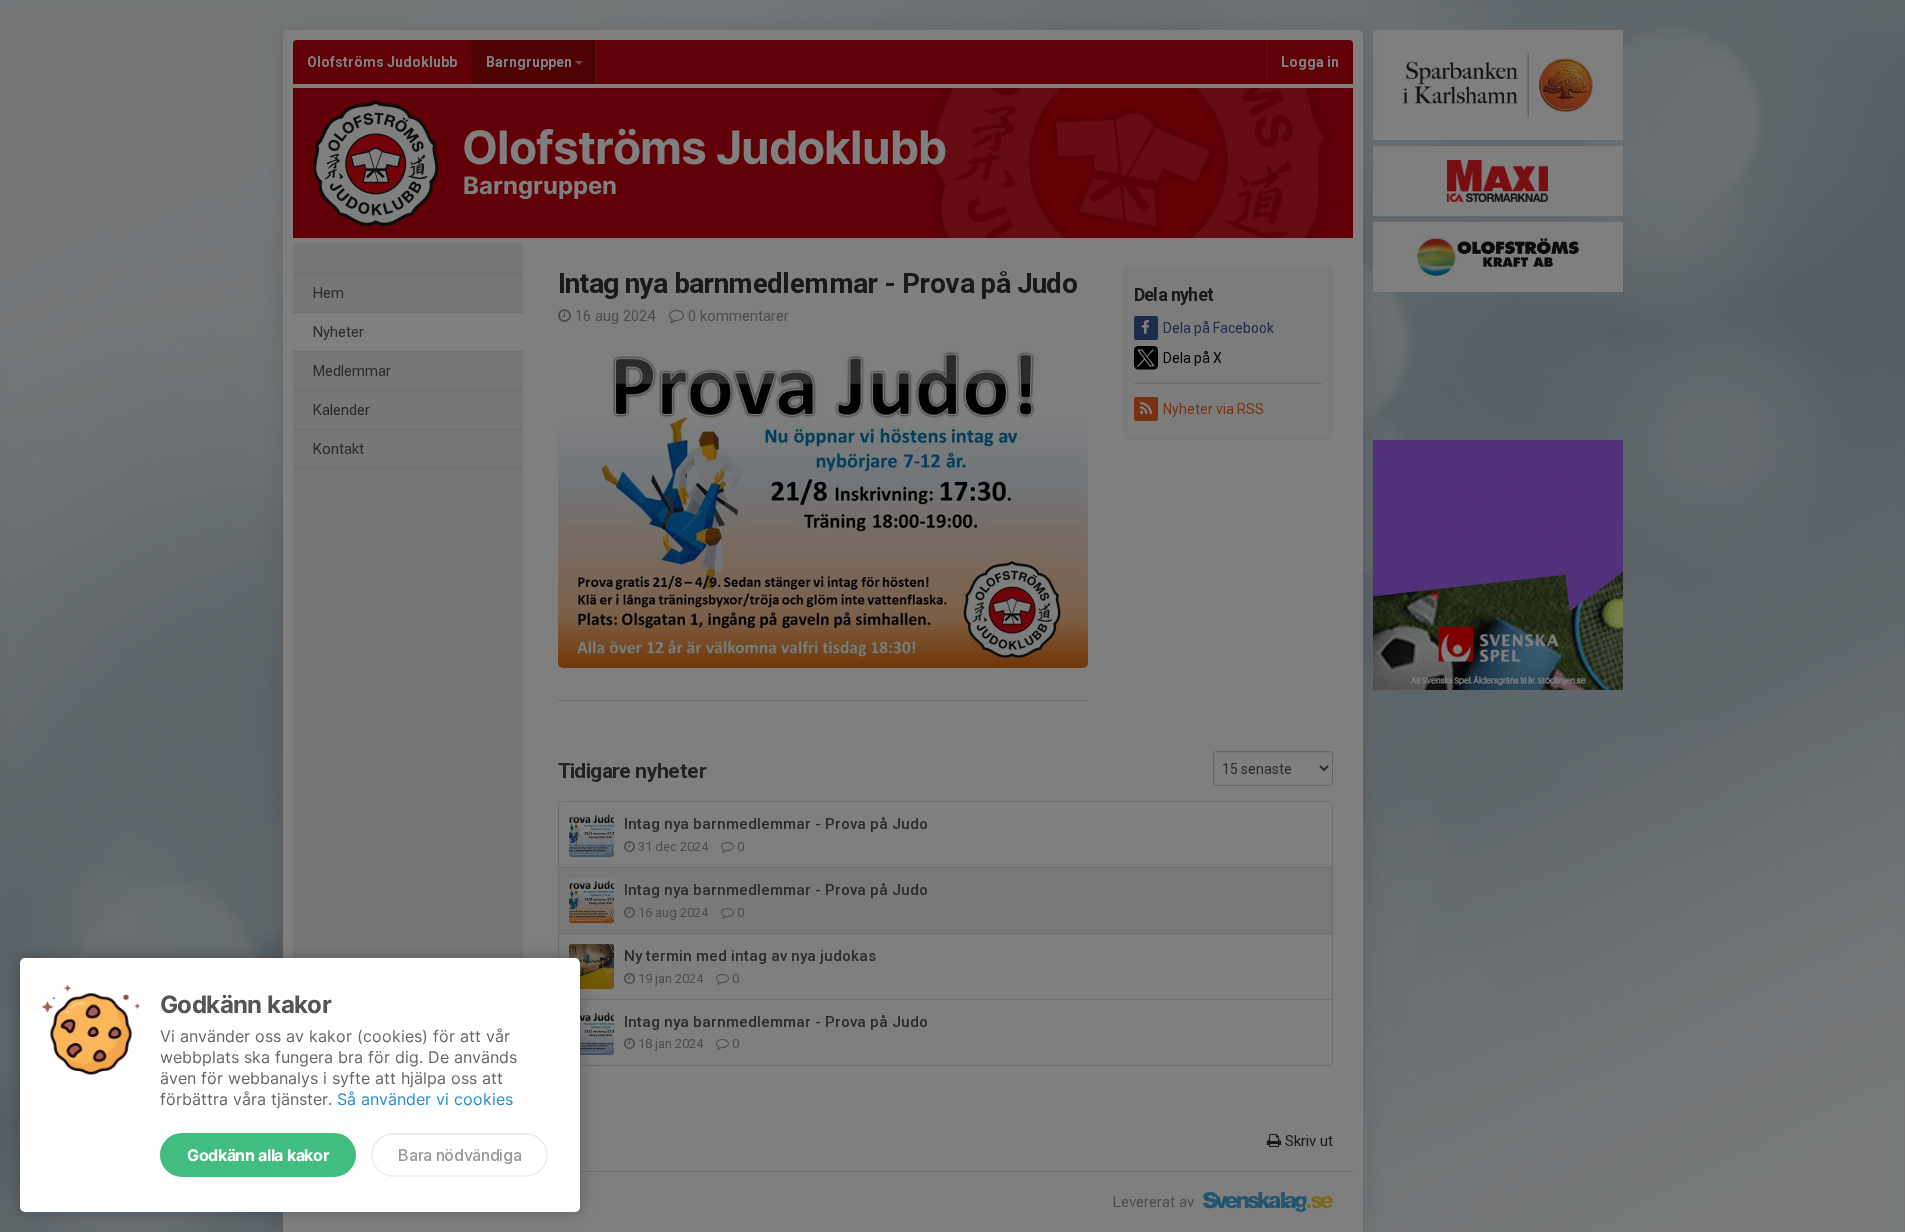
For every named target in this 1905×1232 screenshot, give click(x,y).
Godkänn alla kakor (258, 1155)
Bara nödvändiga (459, 1155)
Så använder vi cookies (425, 1099)
